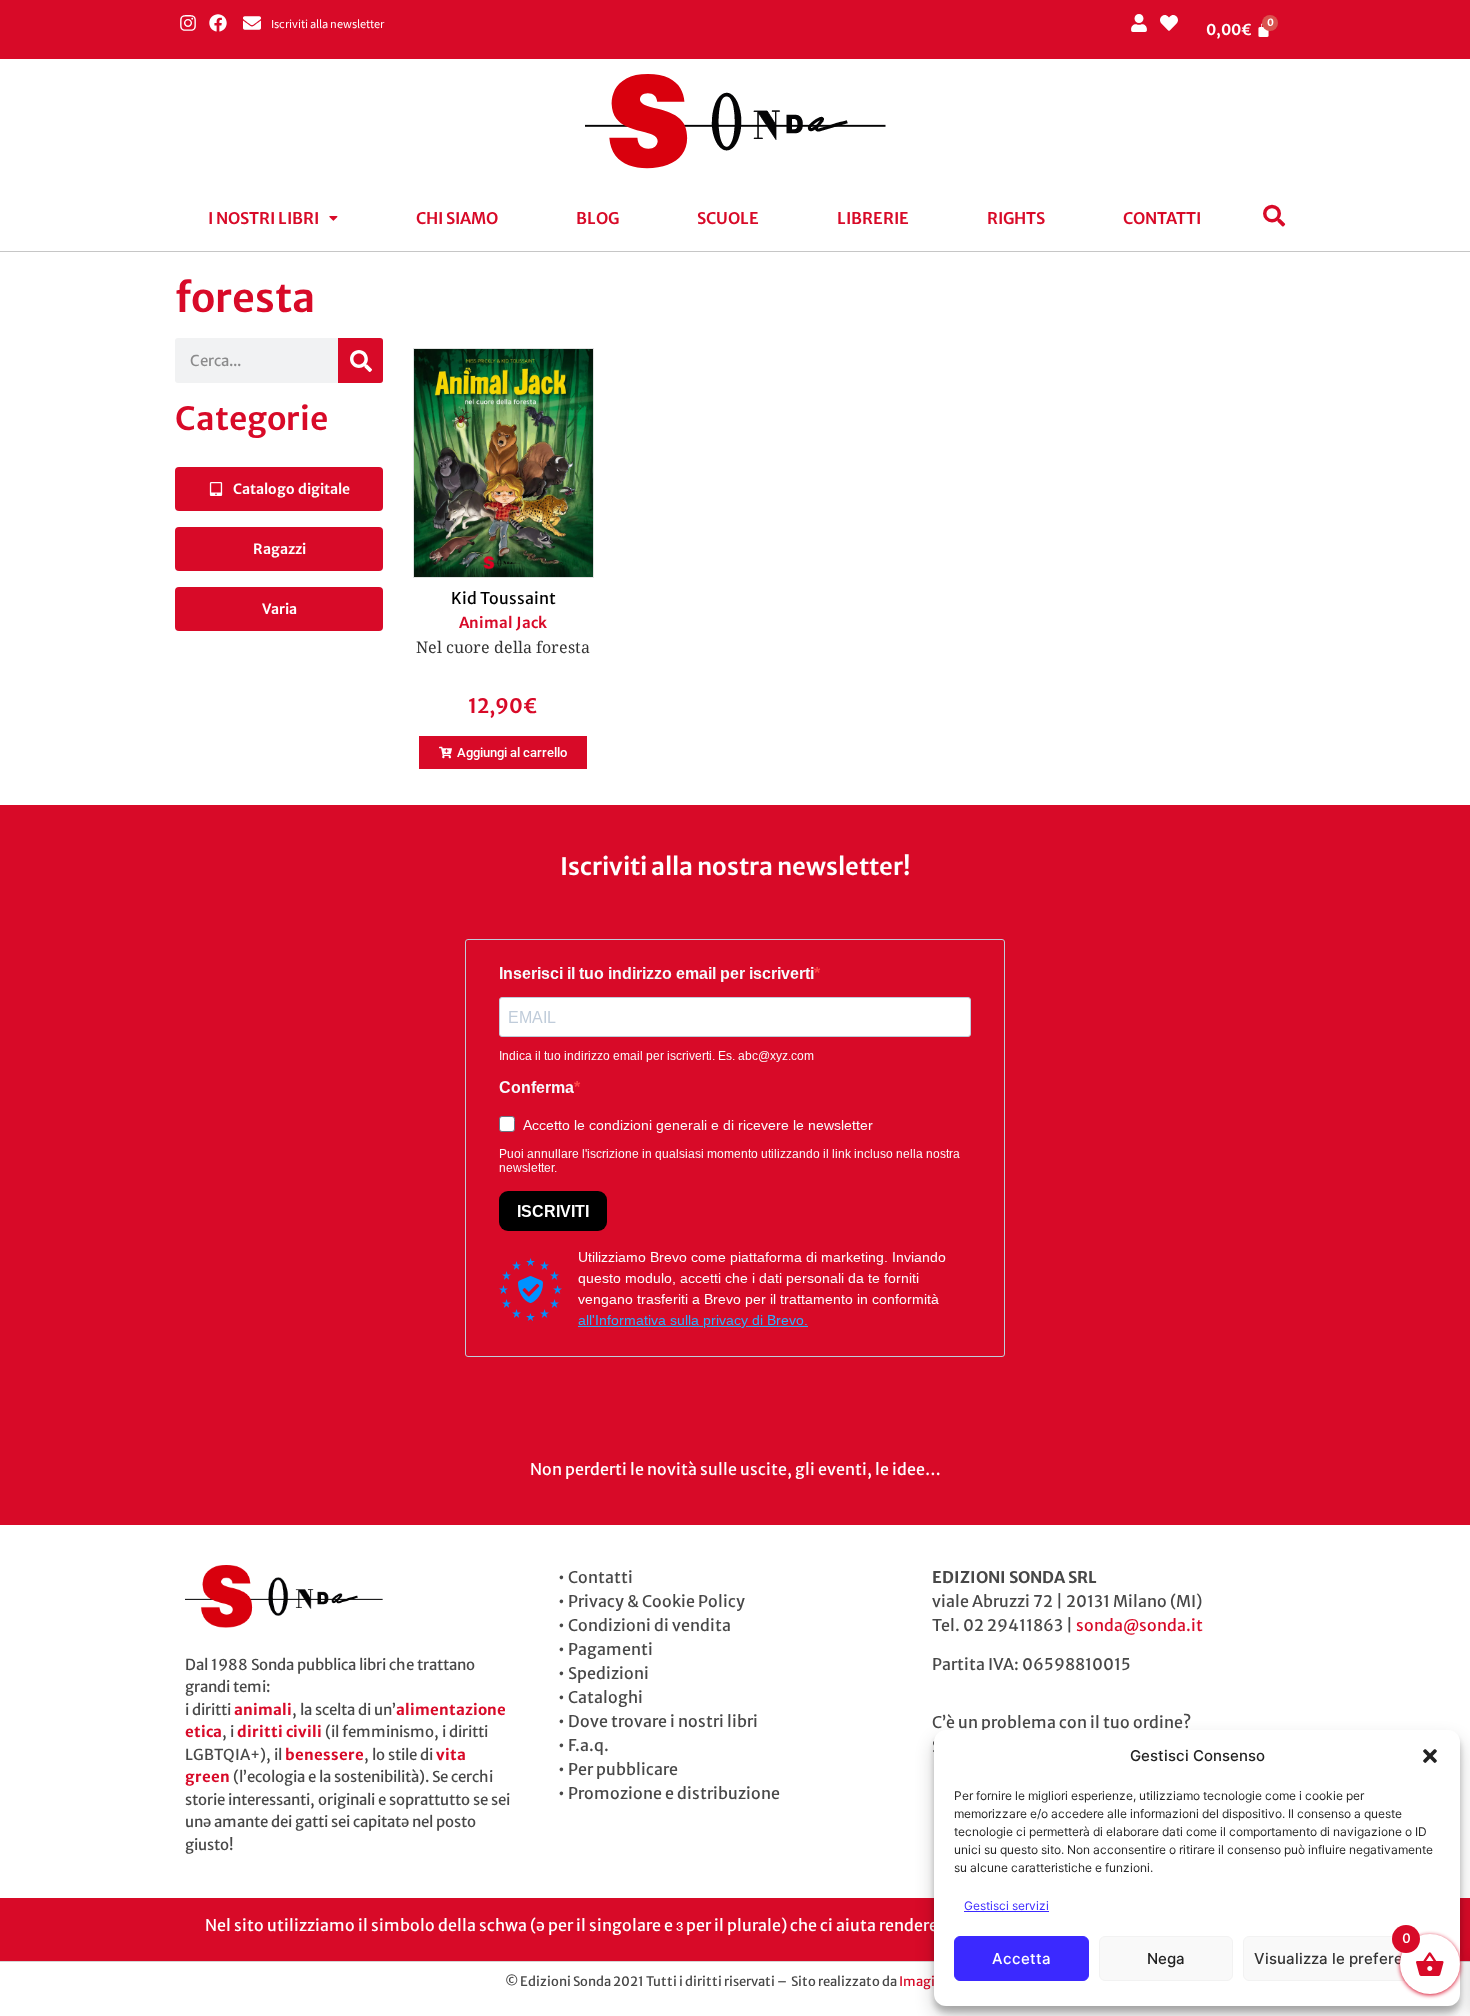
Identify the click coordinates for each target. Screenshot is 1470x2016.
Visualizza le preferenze (1341, 1958)
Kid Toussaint (503, 598)
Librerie (873, 218)
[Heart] (1168, 22)
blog (597, 218)
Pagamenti (610, 1649)
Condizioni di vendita (649, 1625)
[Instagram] (187, 22)
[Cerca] (360, 360)
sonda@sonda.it (1139, 1625)
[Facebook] (217, 22)
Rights (1016, 218)
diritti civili (279, 1731)
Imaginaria (932, 1981)
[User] (1138, 22)
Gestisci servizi (1006, 1905)
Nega (1166, 1958)
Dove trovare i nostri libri (663, 1721)
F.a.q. (588, 1745)
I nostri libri (263, 218)
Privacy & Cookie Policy (656, 1601)
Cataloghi (605, 1697)
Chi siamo (457, 218)
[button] (1430, 1756)
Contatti (1162, 218)
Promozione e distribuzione (674, 1793)
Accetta (1021, 1958)
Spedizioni (608, 1673)
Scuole (728, 218)
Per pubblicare (623, 1769)
